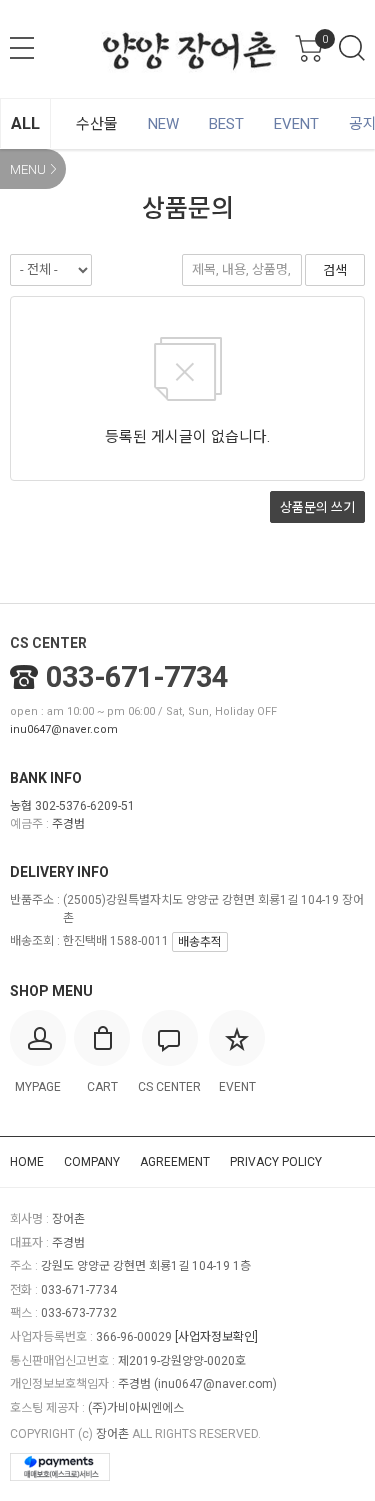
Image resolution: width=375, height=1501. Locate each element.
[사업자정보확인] (216, 1337)
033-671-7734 (137, 677)
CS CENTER (48, 643)
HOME (27, 1162)
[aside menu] (22, 48)
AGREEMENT (175, 1162)
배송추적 (200, 942)
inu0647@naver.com (64, 729)
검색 (352, 48)
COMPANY (92, 1162)
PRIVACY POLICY (276, 1162)
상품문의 (317, 507)
